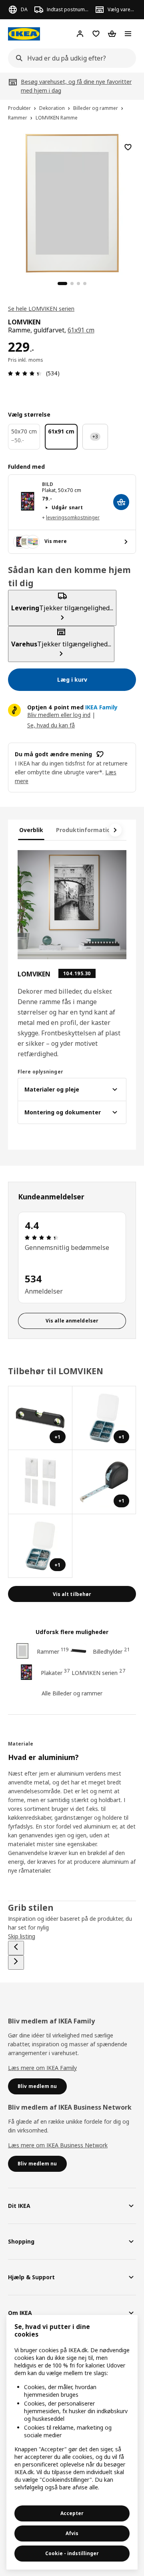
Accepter (72, 2513)
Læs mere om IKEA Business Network (58, 2145)
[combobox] (70, 58)
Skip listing (22, 1936)
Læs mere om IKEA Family (42, 2068)
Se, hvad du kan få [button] (51, 725)
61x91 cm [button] (81, 330)
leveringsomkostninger (73, 517)
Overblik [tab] (31, 830)
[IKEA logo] (24, 34)
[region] (72, 202)
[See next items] (115, 830)
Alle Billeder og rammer (72, 1693)
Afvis (72, 2533)
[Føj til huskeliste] (128, 147)
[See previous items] (16, 1948)
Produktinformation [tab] (85, 830)
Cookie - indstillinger (72, 2553)
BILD (48, 484)
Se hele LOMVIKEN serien (41, 309)
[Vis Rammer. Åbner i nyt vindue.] (40, 1482)
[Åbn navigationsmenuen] (128, 34)
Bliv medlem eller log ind (59, 715)
